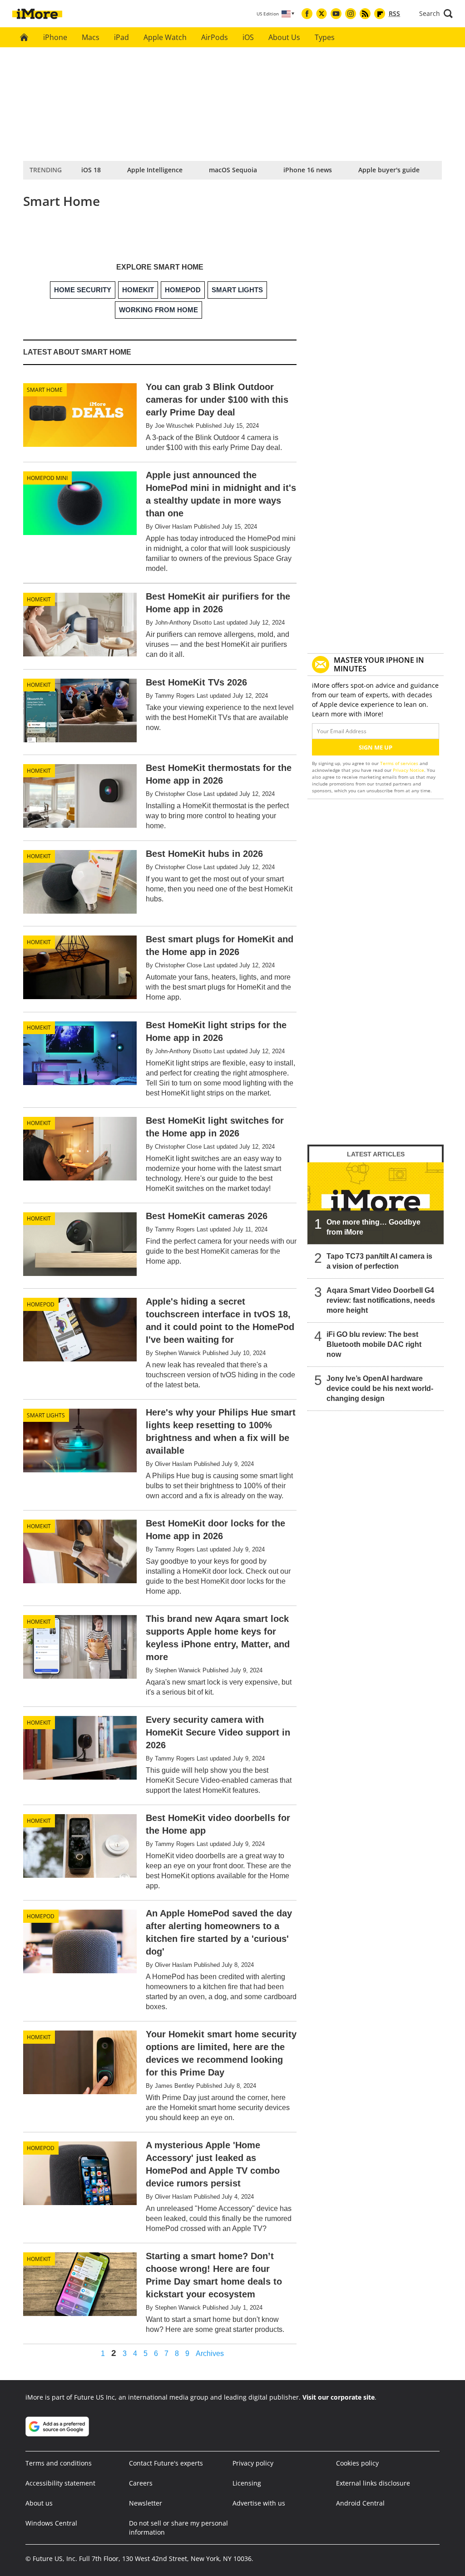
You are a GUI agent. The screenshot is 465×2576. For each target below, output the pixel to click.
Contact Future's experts (166, 2463)
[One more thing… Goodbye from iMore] (376, 1203)
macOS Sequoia (233, 170)
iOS (248, 37)
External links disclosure (373, 2483)
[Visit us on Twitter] (322, 14)
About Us (284, 37)
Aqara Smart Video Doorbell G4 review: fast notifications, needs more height (381, 1300)
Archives (210, 2354)
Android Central (360, 2503)
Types (325, 37)
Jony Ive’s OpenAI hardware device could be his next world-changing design (380, 1388)
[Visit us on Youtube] (336, 14)
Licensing (247, 2483)
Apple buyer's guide (389, 170)
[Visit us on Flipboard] (380, 14)
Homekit (39, 599)
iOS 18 (91, 170)
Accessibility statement (60, 2483)
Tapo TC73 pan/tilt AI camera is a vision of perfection (379, 1261)
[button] (436, 14)
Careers (141, 2483)
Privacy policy (253, 2463)
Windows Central (51, 2523)
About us (39, 2503)
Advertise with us (259, 2503)
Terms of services (400, 763)
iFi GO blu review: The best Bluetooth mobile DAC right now (374, 1344)
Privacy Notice (408, 770)
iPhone (55, 37)
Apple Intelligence (155, 170)
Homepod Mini (47, 478)
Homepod (41, 1304)
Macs (91, 37)
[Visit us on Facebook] (307, 14)
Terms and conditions (59, 2463)
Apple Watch (165, 37)
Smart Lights (46, 1415)
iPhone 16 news (308, 170)
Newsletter (146, 2503)
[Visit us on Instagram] (351, 14)
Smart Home (45, 390)
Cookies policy (357, 2463)
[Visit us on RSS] (365, 14)
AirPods (215, 37)
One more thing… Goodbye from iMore (373, 1227)
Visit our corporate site (339, 2397)
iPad (121, 37)
